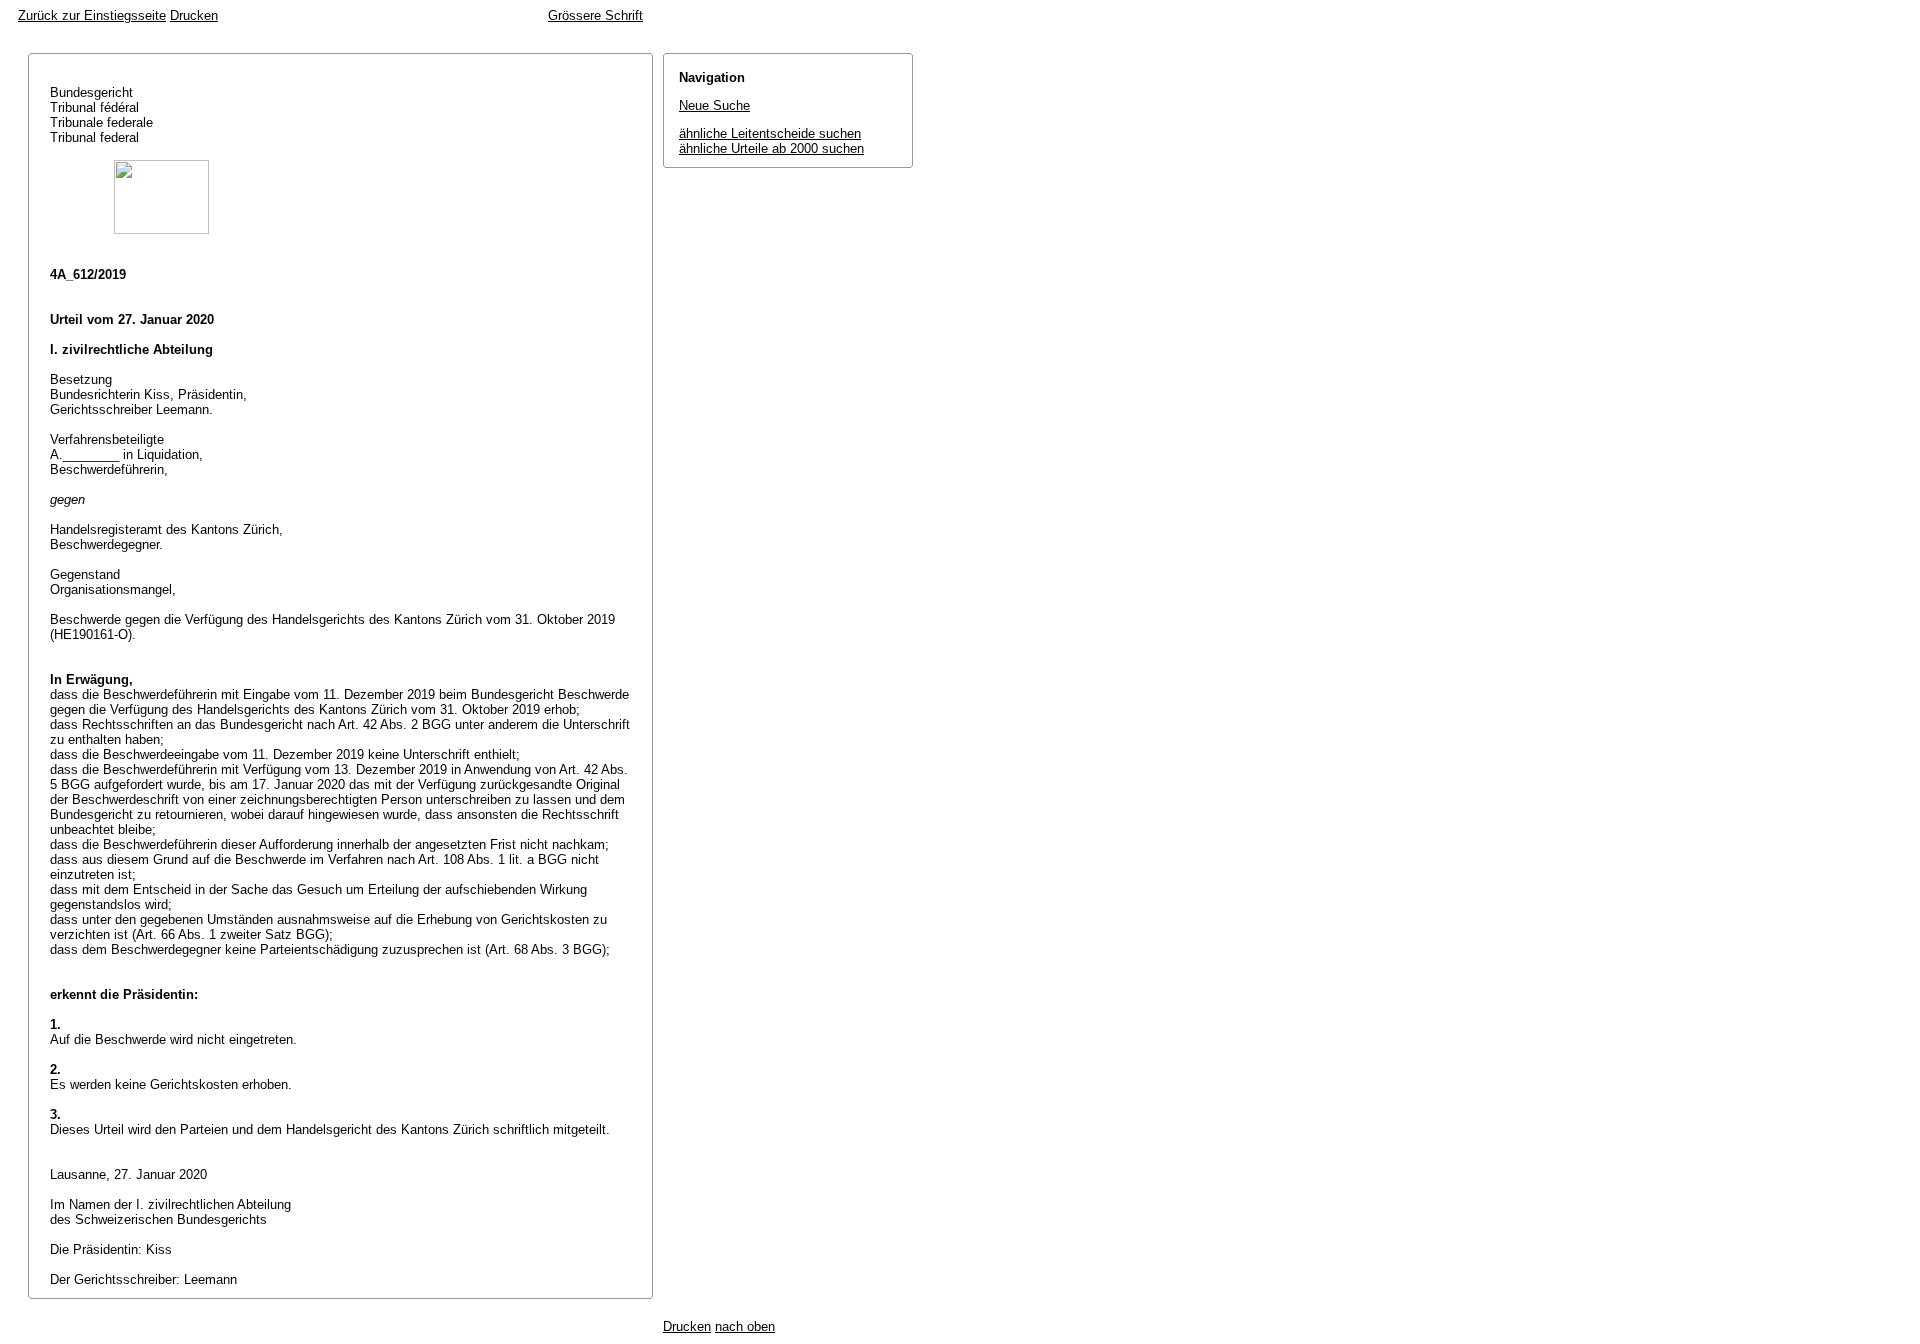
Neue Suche (714, 105)
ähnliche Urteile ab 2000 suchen (771, 148)
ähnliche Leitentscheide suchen (770, 133)
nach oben (745, 1326)
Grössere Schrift (595, 15)
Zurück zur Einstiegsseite (92, 15)
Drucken (194, 15)
